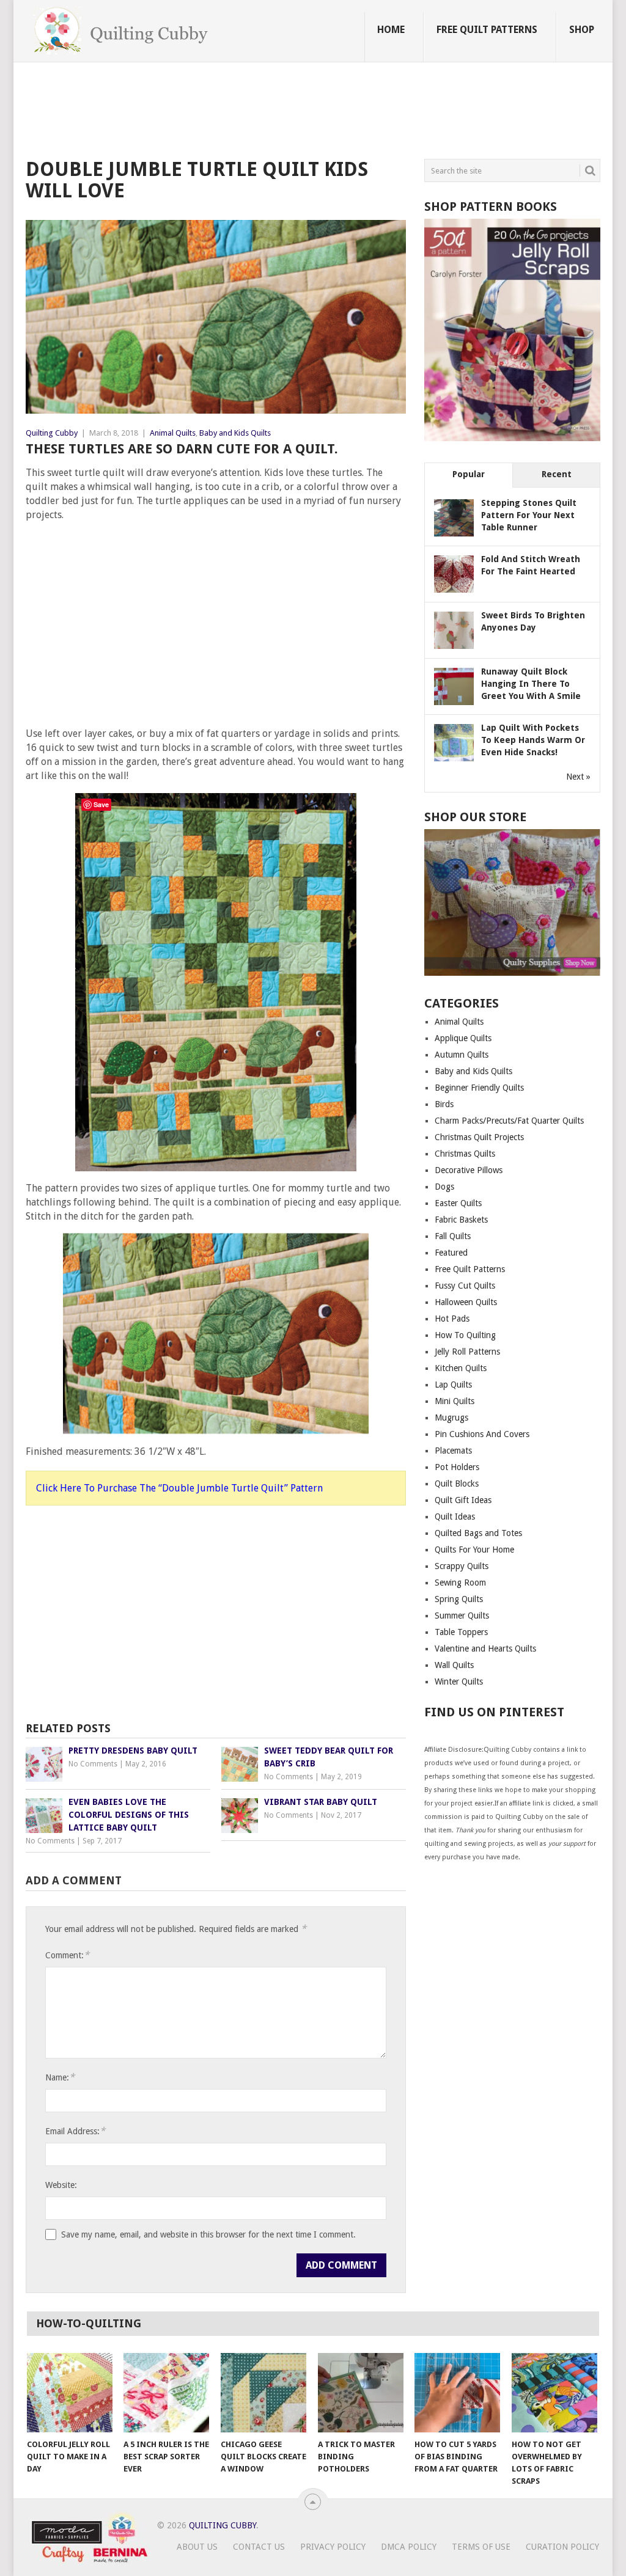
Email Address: (75, 2131)
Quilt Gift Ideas (463, 1500)
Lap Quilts (453, 1385)
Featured (451, 1253)
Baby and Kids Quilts (235, 433)
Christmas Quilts (465, 1154)
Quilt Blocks (457, 1484)
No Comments (93, 1764)
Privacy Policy (333, 2547)
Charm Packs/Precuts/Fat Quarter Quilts (509, 1121)
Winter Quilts (459, 1681)
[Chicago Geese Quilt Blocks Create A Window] (263, 2393)
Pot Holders (457, 1467)
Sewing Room (460, 1583)
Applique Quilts (463, 1038)
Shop (582, 30)
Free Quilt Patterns (487, 30)
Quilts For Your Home (474, 1550)
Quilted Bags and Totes (478, 1533)
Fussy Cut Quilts (465, 1286)
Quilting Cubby (52, 433)
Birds (444, 1104)
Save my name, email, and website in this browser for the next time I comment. (208, 2234)
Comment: (67, 1955)
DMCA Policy (409, 2547)
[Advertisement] (248, 112)
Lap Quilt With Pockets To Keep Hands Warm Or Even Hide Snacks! (533, 740)
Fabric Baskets (461, 1220)
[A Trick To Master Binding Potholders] (361, 2393)
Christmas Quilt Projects (479, 1137)
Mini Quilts (455, 1401)
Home (391, 30)
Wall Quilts (454, 1665)
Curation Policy (562, 2547)
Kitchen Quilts (461, 1368)
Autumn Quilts (462, 1055)
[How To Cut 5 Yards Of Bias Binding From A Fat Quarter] (457, 2393)
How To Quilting (465, 1335)
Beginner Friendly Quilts (479, 1088)
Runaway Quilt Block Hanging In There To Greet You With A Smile (531, 684)
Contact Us (259, 2547)
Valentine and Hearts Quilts (485, 1648)
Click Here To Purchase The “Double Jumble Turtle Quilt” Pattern (179, 1488)
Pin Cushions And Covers (482, 1434)
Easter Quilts (458, 1203)
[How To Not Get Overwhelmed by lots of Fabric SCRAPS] (554, 2393)
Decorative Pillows (469, 1170)
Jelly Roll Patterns (467, 1352)
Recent (557, 474)
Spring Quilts (459, 1599)
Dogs (444, 1187)
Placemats (453, 1451)
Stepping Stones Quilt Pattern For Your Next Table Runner (529, 515)
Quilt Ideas (455, 1517)
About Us (197, 2547)
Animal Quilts (173, 433)
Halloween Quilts (466, 1302)
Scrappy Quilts (462, 1566)
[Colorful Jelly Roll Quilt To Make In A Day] (70, 2393)
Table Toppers (461, 1632)
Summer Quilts (462, 1615)
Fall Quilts (453, 1236)
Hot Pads (452, 1319)
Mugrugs (451, 1418)
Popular (469, 474)
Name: (60, 2077)
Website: (61, 2185)
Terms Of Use (481, 2547)
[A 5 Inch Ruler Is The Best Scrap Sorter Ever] (166, 2393)
